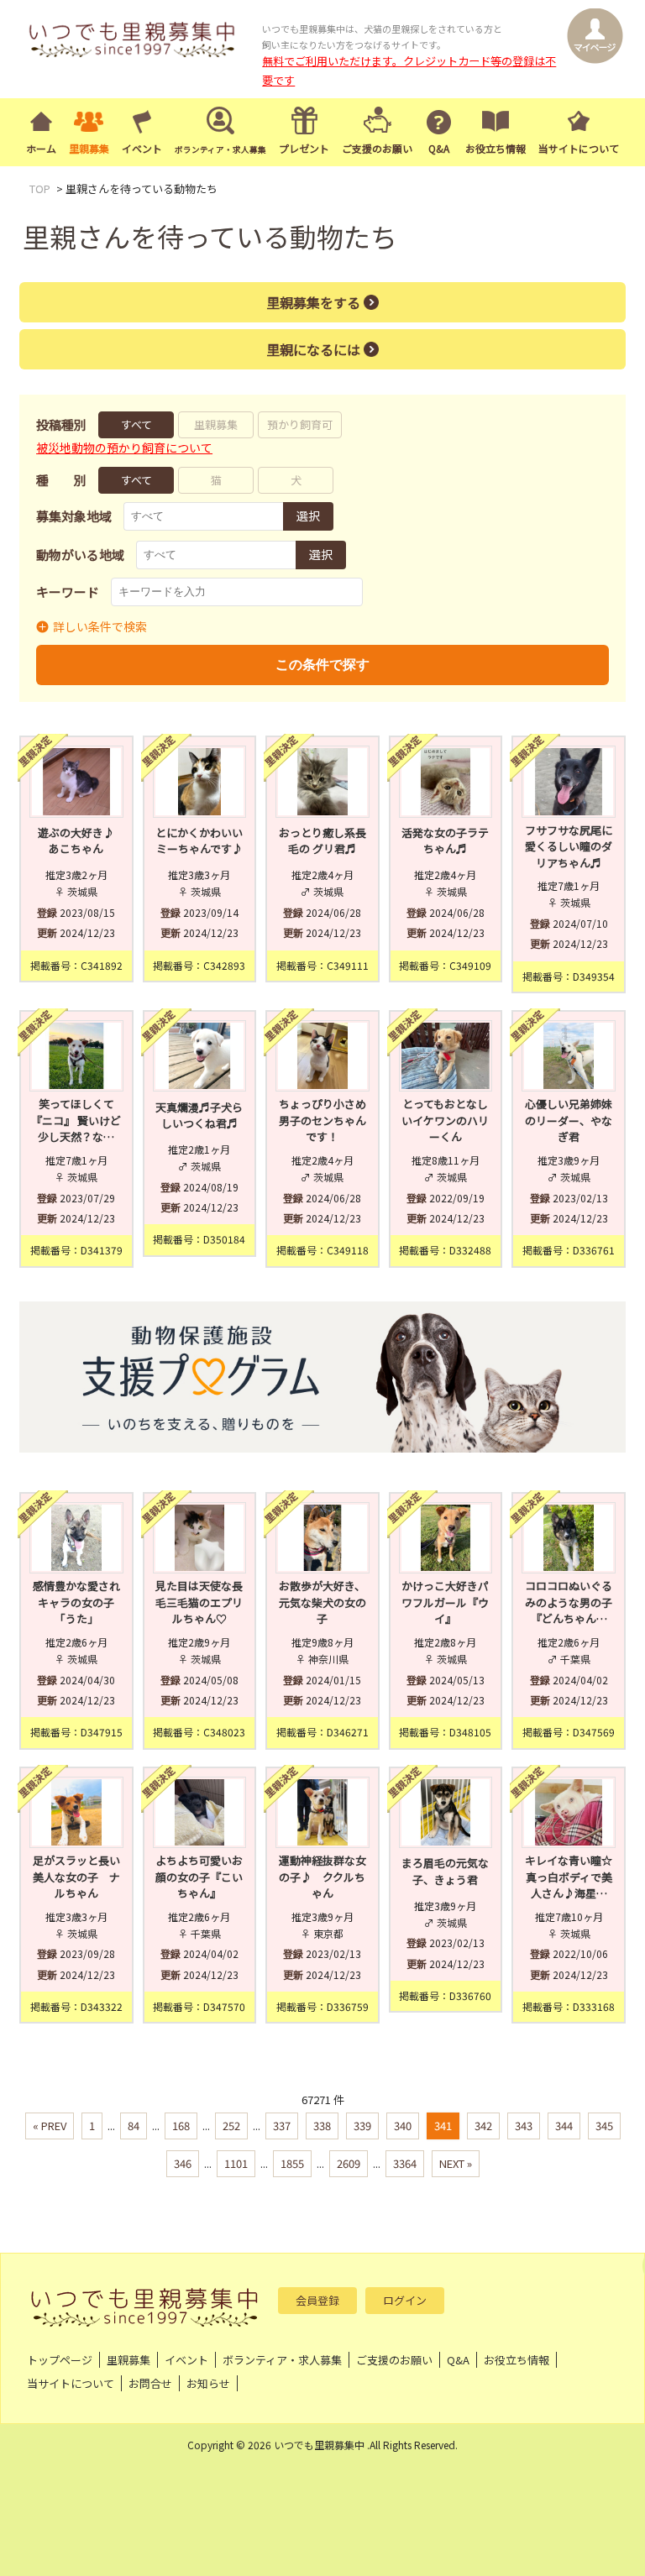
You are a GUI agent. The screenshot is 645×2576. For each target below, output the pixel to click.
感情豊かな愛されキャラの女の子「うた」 (76, 1602)
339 (362, 2126)
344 (564, 2126)
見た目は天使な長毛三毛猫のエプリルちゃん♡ (199, 1602)
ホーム (41, 148)
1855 (292, 2163)
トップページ (60, 2360)
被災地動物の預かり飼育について (124, 448)
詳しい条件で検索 (100, 626)
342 (483, 2126)
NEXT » (456, 2163)
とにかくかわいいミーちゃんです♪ (199, 841)
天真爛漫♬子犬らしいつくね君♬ (199, 1115)
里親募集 (89, 148)
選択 (308, 516)
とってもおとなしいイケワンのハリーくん (445, 1120)
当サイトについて (579, 148)
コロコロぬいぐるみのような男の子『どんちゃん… (569, 1602)
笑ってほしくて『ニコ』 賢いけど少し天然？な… (76, 1120)
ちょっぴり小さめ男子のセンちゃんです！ (322, 1120)
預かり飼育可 (300, 424)
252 (231, 2126)
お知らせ (208, 2383)
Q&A (439, 148)
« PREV (50, 2126)
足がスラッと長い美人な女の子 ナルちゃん (76, 1877)
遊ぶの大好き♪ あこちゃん (80, 841)
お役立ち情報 (496, 148)
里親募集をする (313, 302)
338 (322, 2126)
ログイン (405, 2300)
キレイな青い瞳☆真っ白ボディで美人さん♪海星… (569, 1877)
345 (604, 2126)
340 (403, 2126)
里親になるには (313, 349)
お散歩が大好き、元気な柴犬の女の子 (322, 1602)
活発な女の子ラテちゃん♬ (445, 841)
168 (181, 2126)
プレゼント (304, 148)
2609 (349, 2163)
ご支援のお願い (377, 148)
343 (524, 2126)
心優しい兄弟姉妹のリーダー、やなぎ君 (569, 1120)
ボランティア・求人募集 (282, 2360)
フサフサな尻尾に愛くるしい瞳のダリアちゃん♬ (569, 846)
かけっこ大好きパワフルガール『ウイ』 (445, 1602)
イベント (142, 148)
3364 (405, 2163)
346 (183, 2163)
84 (134, 2126)
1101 (236, 2163)
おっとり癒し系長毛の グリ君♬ (322, 841)
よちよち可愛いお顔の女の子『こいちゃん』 (199, 1877)
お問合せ (150, 2383)
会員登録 (317, 2300)
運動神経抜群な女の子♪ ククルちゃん (322, 1877)
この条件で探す (322, 665)
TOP (40, 188)
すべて (136, 424)
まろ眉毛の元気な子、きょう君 (445, 1871)
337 (282, 2126)
